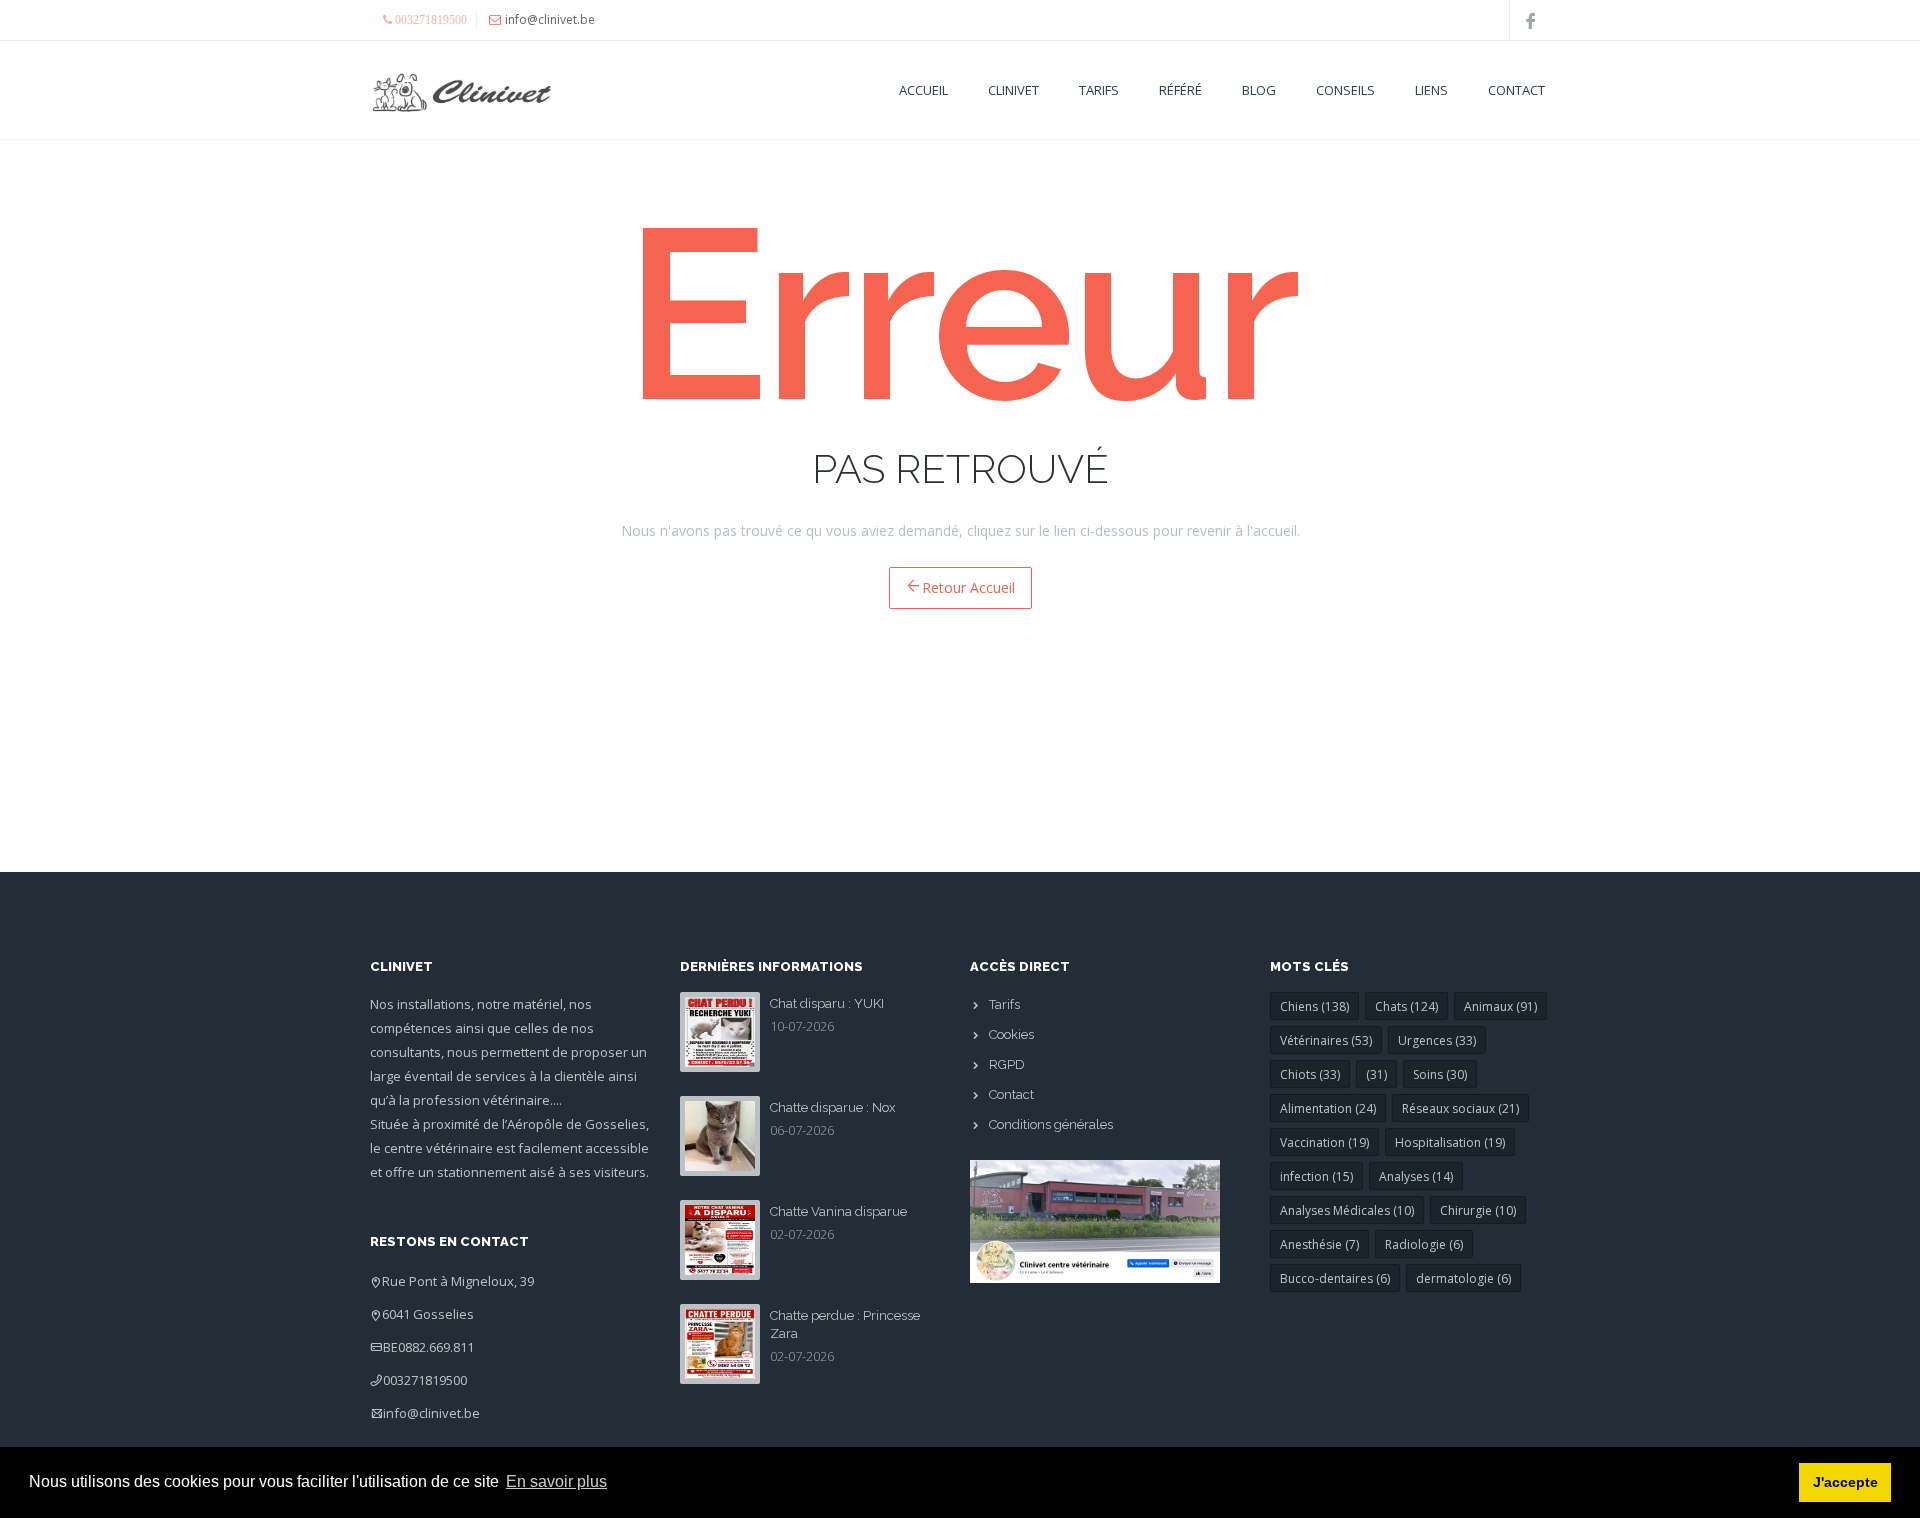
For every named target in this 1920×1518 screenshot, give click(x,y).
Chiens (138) (1314, 1006)
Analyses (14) (1416, 1176)
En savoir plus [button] (556, 1481)
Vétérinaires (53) (1326, 1040)
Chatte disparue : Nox (833, 1107)
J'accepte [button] (1845, 1482)
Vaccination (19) (1324, 1142)
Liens (1431, 90)
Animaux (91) (1500, 1006)
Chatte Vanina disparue (838, 1211)
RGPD (1007, 1064)
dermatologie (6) (1463, 1278)
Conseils (1345, 90)
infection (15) (1316, 1176)
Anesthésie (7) (1319, 1244)
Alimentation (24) (1328, 1108)
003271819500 (425, 1380)
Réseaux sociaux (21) (1460, 1108)
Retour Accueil (968, 587)
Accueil (923, 90)
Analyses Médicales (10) (1347, 1210)
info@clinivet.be (431, 1413)
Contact (1516, 90)
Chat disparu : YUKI (827, 1003)
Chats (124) (1406, 1006)
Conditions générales (1051, 1124)
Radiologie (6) (1424, 1244)
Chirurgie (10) (1478, 1210)
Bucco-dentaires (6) (1335, 1278)
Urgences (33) (1437, 1040)
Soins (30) (1440, 1074)
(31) (1376, 1074)
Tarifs (1099, 90)
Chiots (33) (1310, 1074)
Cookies (1011, 1034)
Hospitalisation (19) (1450, 1142)
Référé (1180, 90)
